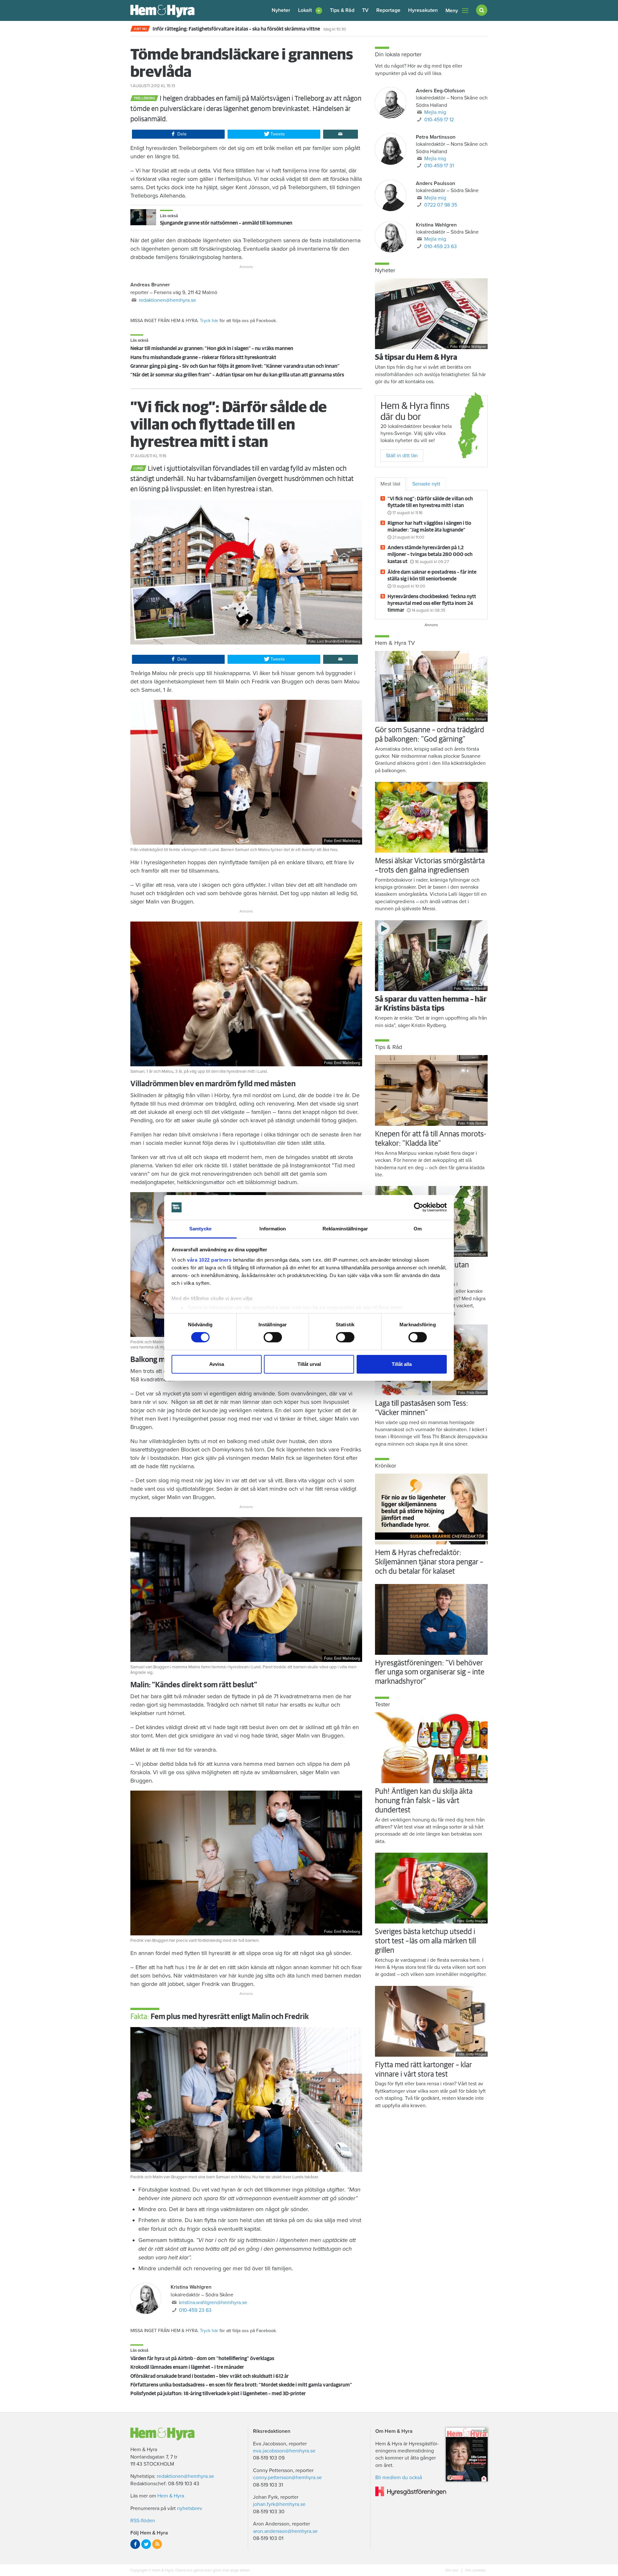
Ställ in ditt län (402, 456)
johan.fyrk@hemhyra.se (279, 2504)
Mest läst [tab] (390, 484)
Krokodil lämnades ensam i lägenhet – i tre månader (187, 2367)
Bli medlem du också (399, 2478)
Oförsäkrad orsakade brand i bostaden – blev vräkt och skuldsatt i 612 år (210, 2376)
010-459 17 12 (439, 120)
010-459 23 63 (195, 2310)
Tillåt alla (402, 1364)
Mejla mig (435, 112)
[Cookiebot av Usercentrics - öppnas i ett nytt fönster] (419, 1207)
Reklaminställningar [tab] (345, 1229)
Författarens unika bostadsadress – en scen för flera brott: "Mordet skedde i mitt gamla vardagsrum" (241, 2385)
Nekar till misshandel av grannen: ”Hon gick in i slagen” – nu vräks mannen (212, 348)
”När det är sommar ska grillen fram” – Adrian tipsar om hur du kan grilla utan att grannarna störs (237, 375)
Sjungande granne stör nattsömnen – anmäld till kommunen (226, 223)
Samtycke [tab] (200, 1229)
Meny (452, 11)
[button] (310, 10)
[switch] (273, 1337)
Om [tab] (418, 1229)
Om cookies (475, 2570)
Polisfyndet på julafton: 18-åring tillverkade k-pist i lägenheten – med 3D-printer (218, 2394)
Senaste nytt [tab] (426, 484)
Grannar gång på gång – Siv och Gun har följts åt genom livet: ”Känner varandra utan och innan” (235, 366)
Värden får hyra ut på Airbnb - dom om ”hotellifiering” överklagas (202, 2358)
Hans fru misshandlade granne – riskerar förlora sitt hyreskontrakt (203, 357)
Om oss (452, 2570)
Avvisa (217, 1364)
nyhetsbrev (190, 2508)
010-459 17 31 (439, 166)
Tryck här (209, 321)
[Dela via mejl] (341, 134)
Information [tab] (273, 1229)
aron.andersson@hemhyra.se (285, 2531)
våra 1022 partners (209, 1260)
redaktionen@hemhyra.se (167, 300)
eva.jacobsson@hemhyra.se (284, 2451)
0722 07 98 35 (441, 205)
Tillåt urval (309, 1364)
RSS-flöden (143, 2521)
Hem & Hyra (171, 2496)
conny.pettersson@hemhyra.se (287, 2478)
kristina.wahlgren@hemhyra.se (213, 2303)
